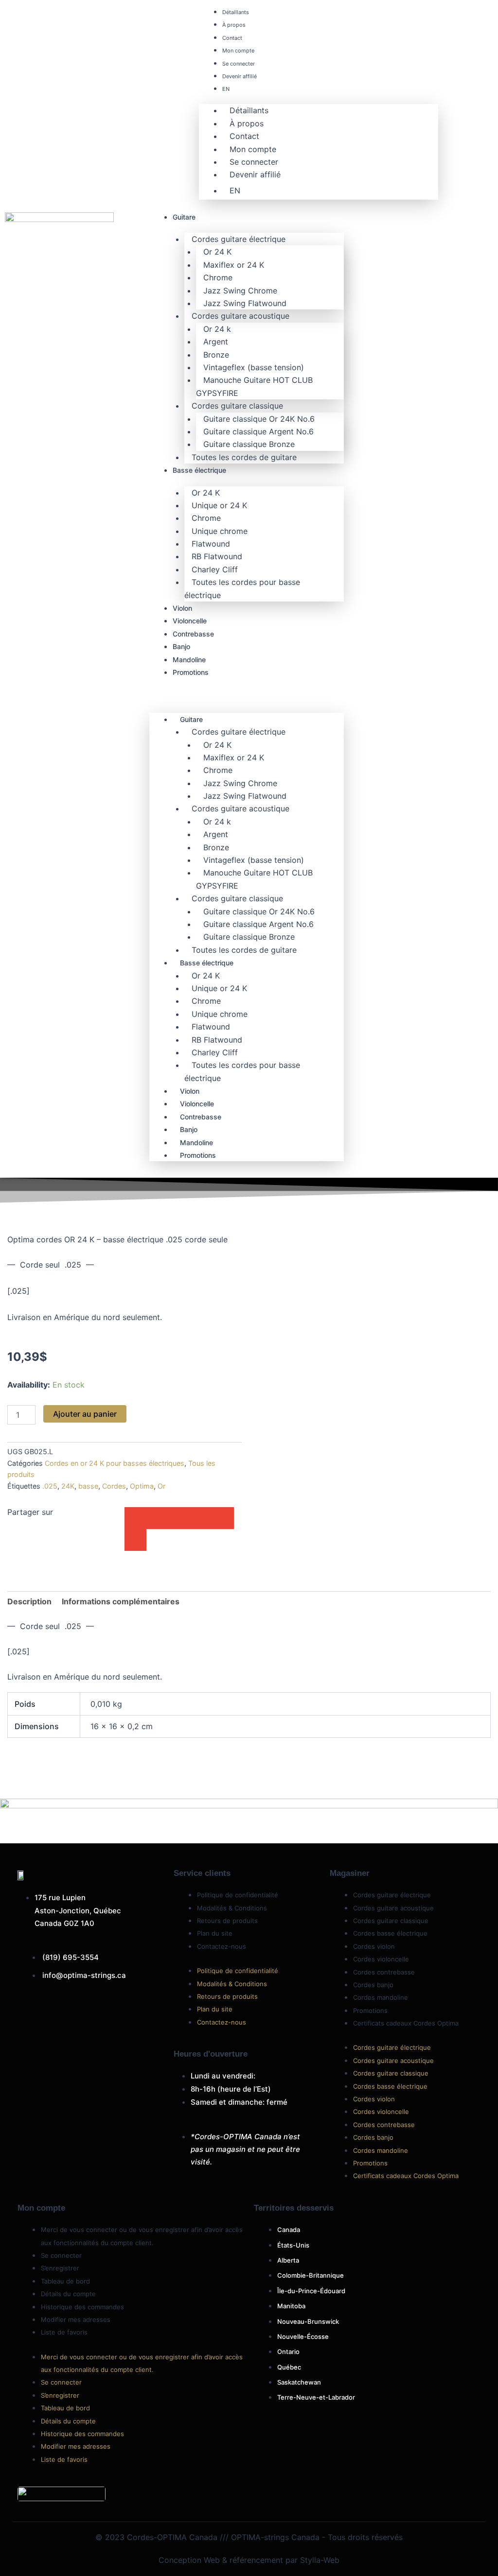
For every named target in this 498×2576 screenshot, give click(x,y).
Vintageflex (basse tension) (254, 367)
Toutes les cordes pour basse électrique (242, 588)
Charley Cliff (215, 569)
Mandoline (189, 660)
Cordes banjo (373, 1985)
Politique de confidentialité (238, 1895)
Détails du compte (68, 2294)
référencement (256, 2560)
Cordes (114, 1486)
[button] (247, 696)
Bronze (216, 355)
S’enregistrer (60, 2268)
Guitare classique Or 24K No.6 (259, 419)
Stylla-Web (320, 2560)
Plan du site (215, 1933)
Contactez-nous (222, 1946)
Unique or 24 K (219, 505)
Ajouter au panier (85, 1414)
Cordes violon (374, 1946)
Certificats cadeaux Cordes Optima (406, 2023)
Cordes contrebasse (384, 1972)
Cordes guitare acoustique (240, 316)
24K (68, 1486)
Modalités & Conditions (232, 1908)
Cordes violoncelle (381, 1959)
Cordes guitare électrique (239, 239)
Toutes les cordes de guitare (244, 457)
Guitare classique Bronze (249, 444)
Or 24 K (217, 252)
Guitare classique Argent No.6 (258, 431)
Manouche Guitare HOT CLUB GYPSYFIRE (254, 386)
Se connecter (239, 64)
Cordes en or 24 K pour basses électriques (115, 1463)
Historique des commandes (82, 2307)
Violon (182, 608)
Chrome (218, 277)
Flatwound (211, 544)
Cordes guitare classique (237, 406)
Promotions (191, 672)
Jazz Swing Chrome (240, 291)
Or (161, 1486)
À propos (234, 25)
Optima (142, 1486)
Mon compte (238, 51)
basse (88, 1486)
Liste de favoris (64, 2332)
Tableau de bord (65, 2281)
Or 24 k (217, 329)
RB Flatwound (217, 556)
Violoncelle (190, 621)
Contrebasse (193, 634)
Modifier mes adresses (76, 2319)
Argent (216, 342)
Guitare (184, 217)
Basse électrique (199, 470)
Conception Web (189, 2560)
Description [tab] (29, 1601)
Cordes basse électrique (390, 1933)
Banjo (181, 646)
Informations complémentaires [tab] (121, 1601)
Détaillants (236, 12)
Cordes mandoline (381, 1997)
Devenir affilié (240, 76)
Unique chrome (220, 531)
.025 (50, 1486)
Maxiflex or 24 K (234, 265)
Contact (232, 38)
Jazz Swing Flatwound (245, 303)
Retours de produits (227, 1921)
